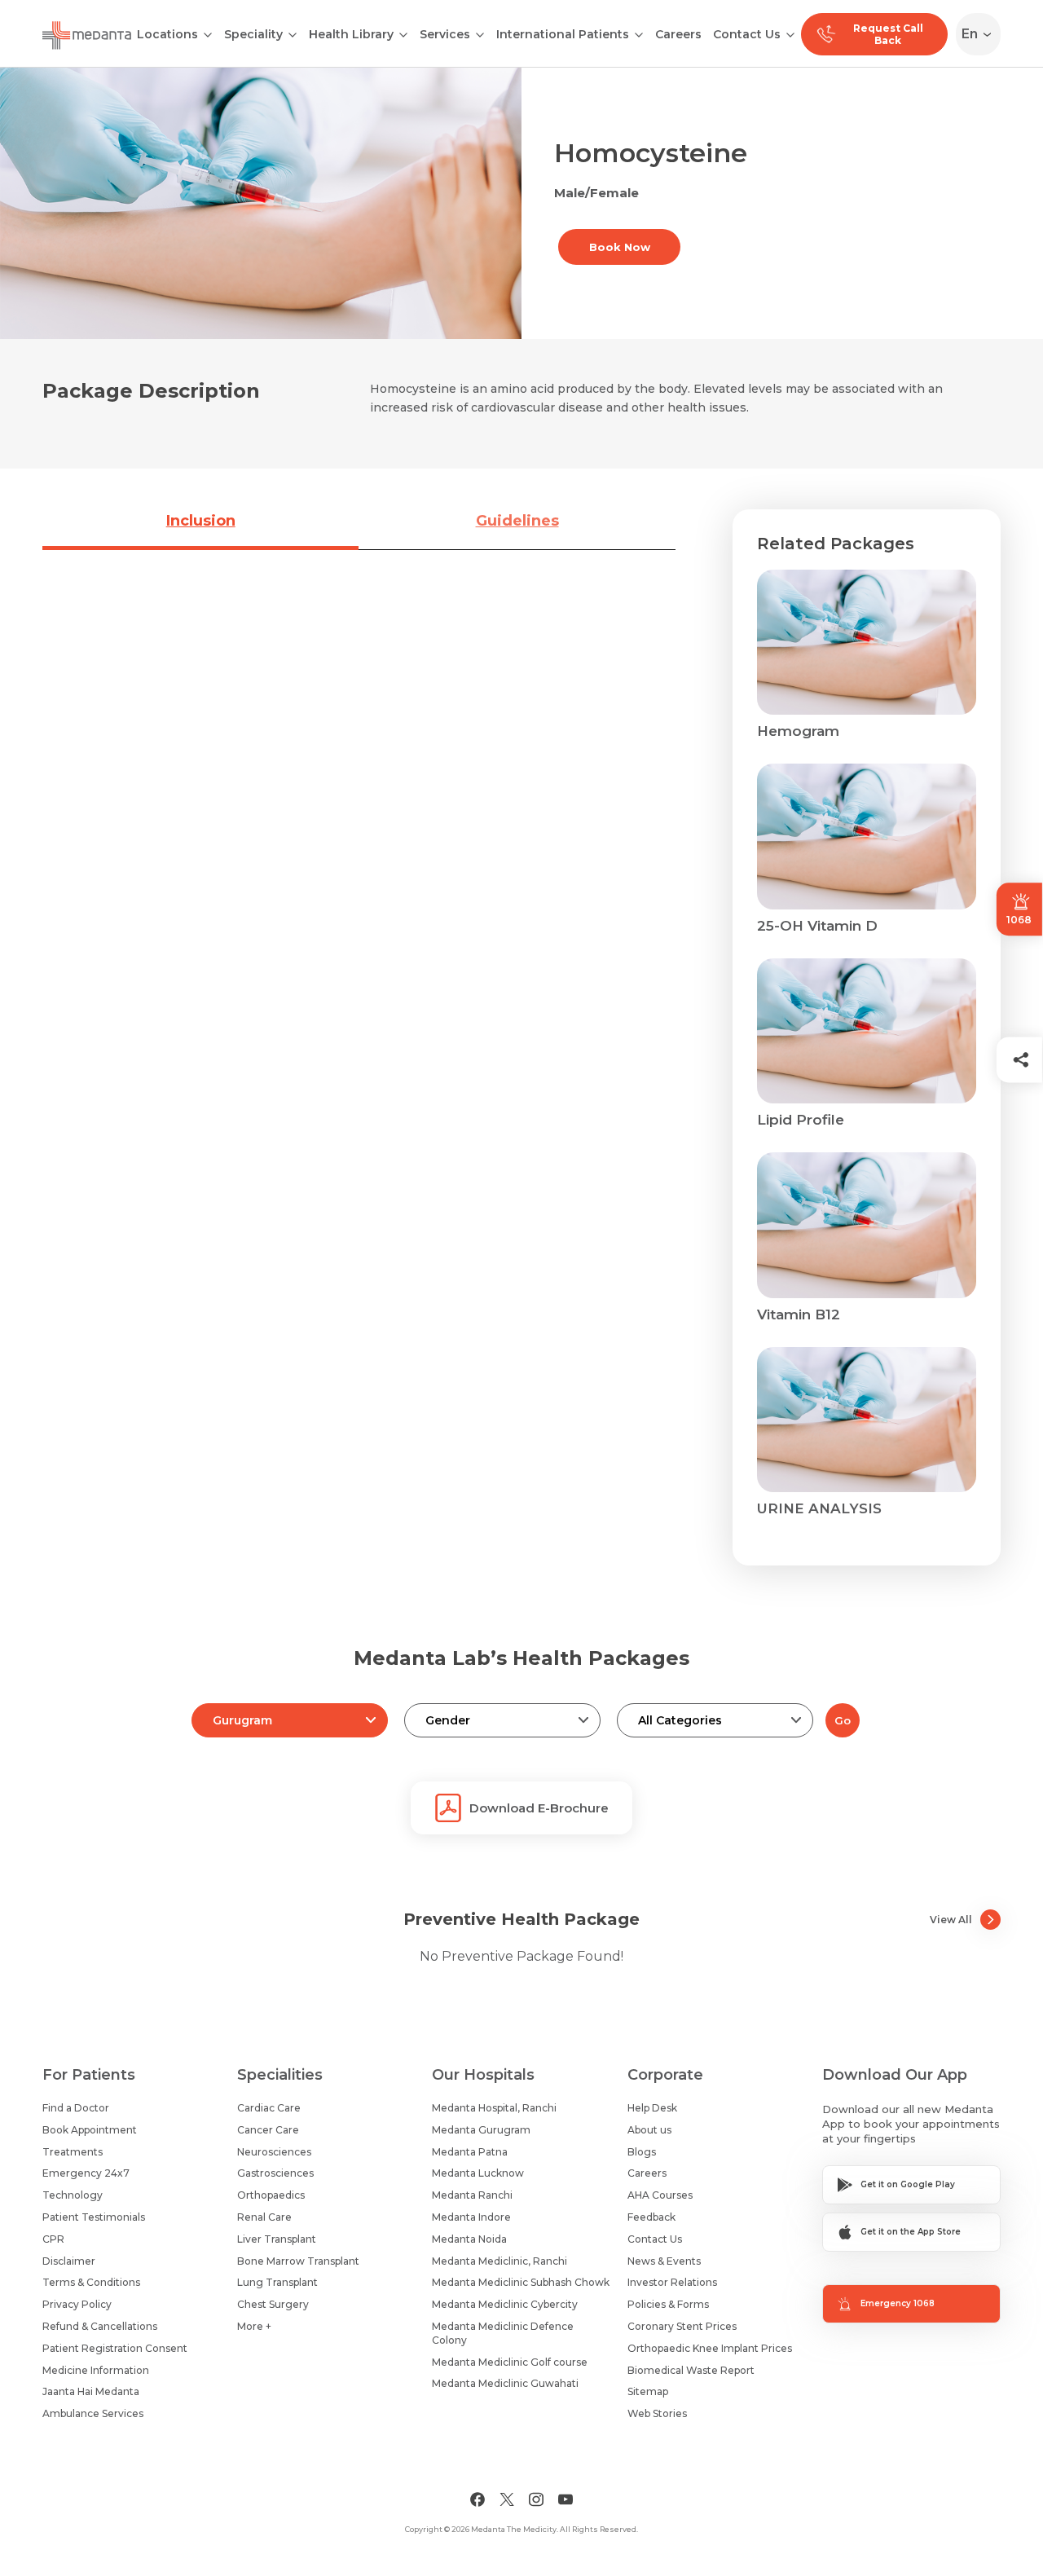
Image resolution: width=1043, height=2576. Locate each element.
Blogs (642, 2152)
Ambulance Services (93, 2413)
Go (843, 1720)
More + (254, 2326)
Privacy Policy (77, 2304)
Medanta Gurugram (481, 2130)
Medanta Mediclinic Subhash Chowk (521, 2282)
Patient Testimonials (94, 2217)
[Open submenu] (293, 33)
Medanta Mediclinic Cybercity (505, 2304)
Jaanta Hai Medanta (91, 2391)
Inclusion (201, 521)
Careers (678, 34)
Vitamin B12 (799, 1314)
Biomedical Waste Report (691, 2370)
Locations (167, 34)
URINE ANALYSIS (819, 1508)
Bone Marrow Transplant (298, 2261)
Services (445, 34)
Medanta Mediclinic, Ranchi (499, 2261)
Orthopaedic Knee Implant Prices (710, 2348)
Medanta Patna (470, 2152)
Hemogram (798, 731)
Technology (73, 2195)
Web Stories (657, 2413)
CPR (53, 2239)
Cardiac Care (269, 2108)
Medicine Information (96, 2370)
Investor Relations (672, 2282)
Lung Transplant (277, 2282)
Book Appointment (90, 2130)
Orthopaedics (271, 2195)
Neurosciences (274, 2152)
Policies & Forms (668, 2304)
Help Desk (652, 2108)
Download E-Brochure (539, 1808)
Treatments (73, 2152)
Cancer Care (268, 2130)
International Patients (563, 34)
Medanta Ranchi (472, 2195)
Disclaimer (69, 2261)
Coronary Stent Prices (682, 2326)
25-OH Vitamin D (817, 926)
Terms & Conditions (91, 2282)
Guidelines (517, 521)
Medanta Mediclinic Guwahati (505, 2383)
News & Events (664, 2261)
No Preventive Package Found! (521, 1956)
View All (951, 1920)
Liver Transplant (277, 2239)
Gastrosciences (275, 2173)
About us (649, 2130)
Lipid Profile (801, 1120)
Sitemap (648, 2391)
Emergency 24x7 (86, 2173)
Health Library (351, 34)
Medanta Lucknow (478, 2173)
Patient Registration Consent (115, 2348)
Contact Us (747, 34)
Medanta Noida (469, 2239)
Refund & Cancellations (100, 2326)
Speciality (253, 34)
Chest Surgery (273, 2304)
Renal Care (264, 2217)
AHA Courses (660, 2195)
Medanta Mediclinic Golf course (510, 2362)
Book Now (620, 247)
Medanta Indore (471, 2217)
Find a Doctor (76, 2108)
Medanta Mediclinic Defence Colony (503, 2333)
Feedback (651, 2217)
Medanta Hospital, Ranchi (494, 2108)
